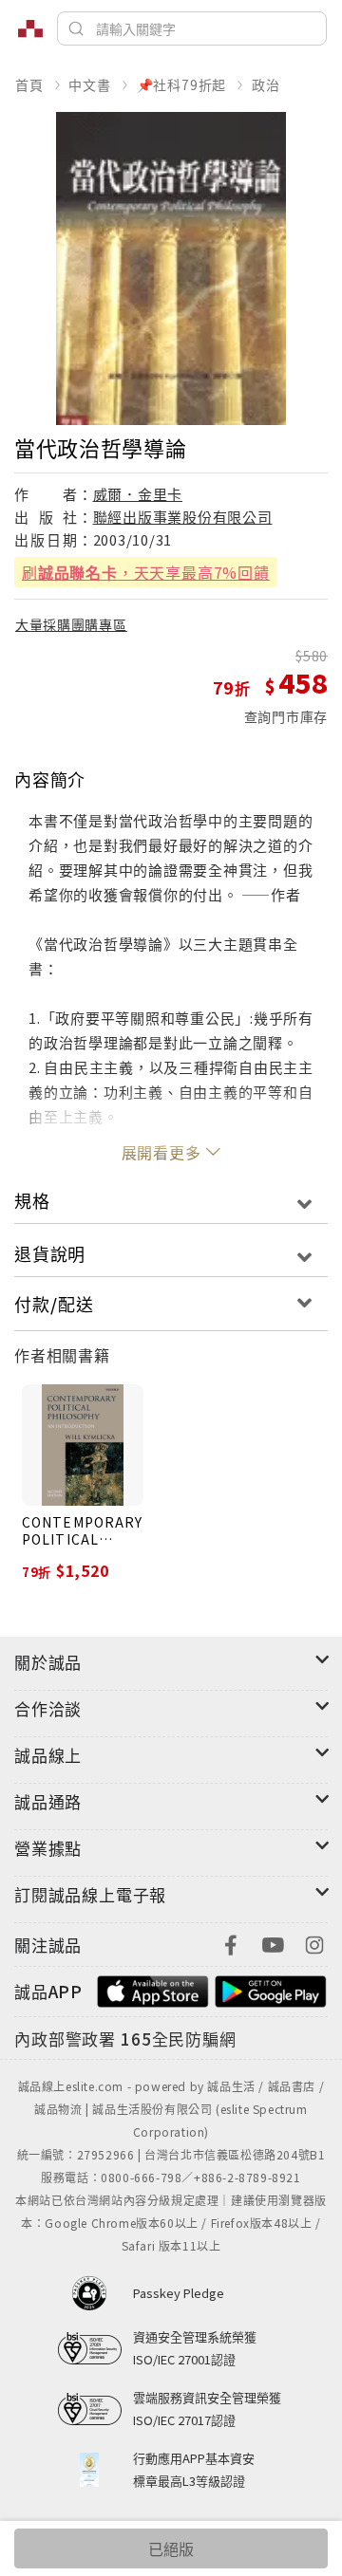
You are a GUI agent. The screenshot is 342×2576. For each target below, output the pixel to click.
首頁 (29, 84)
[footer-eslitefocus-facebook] (231, 1943)
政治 (266, 84)
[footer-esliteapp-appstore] (153, 1989)
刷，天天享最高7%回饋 (146, 572)
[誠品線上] (30, 28)
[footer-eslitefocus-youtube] (273, 1943)
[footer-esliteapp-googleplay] (271, 1989)
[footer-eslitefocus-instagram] (314, 1943)
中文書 (89, 84)
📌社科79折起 (182, 84)
